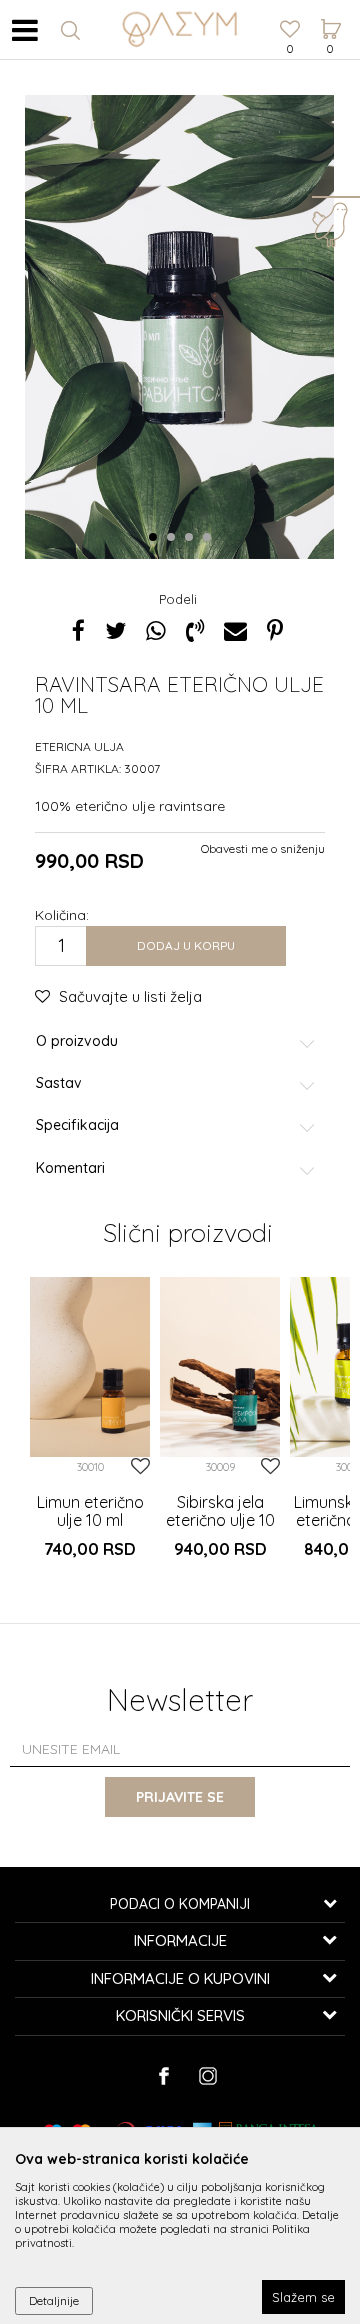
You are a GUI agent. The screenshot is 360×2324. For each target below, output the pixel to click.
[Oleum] (180, 30)
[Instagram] (207, 2076)
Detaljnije (54, 2300)
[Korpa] (330, 11)
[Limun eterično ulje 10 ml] (90, 1367)
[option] (90, 1429)
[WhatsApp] (156, 630)
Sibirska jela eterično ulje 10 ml (220, 1520)
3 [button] (192, 538)
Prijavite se (180, 1797)
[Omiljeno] (290, 31)
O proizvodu (77, 1041)
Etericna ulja (79, 746)
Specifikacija (77, 1125)
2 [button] (174, 538)
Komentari (70, 1168)
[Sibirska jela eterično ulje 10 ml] (220, 1367)
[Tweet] (115, 630)
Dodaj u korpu (186, 945)
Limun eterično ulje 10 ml (90, 1511)
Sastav (59, 1083)
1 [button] (156, 538)
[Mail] (235, 630)
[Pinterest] (275, 630)
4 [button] (210, 538)
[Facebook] (78, 630)
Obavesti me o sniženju (263, 848)
